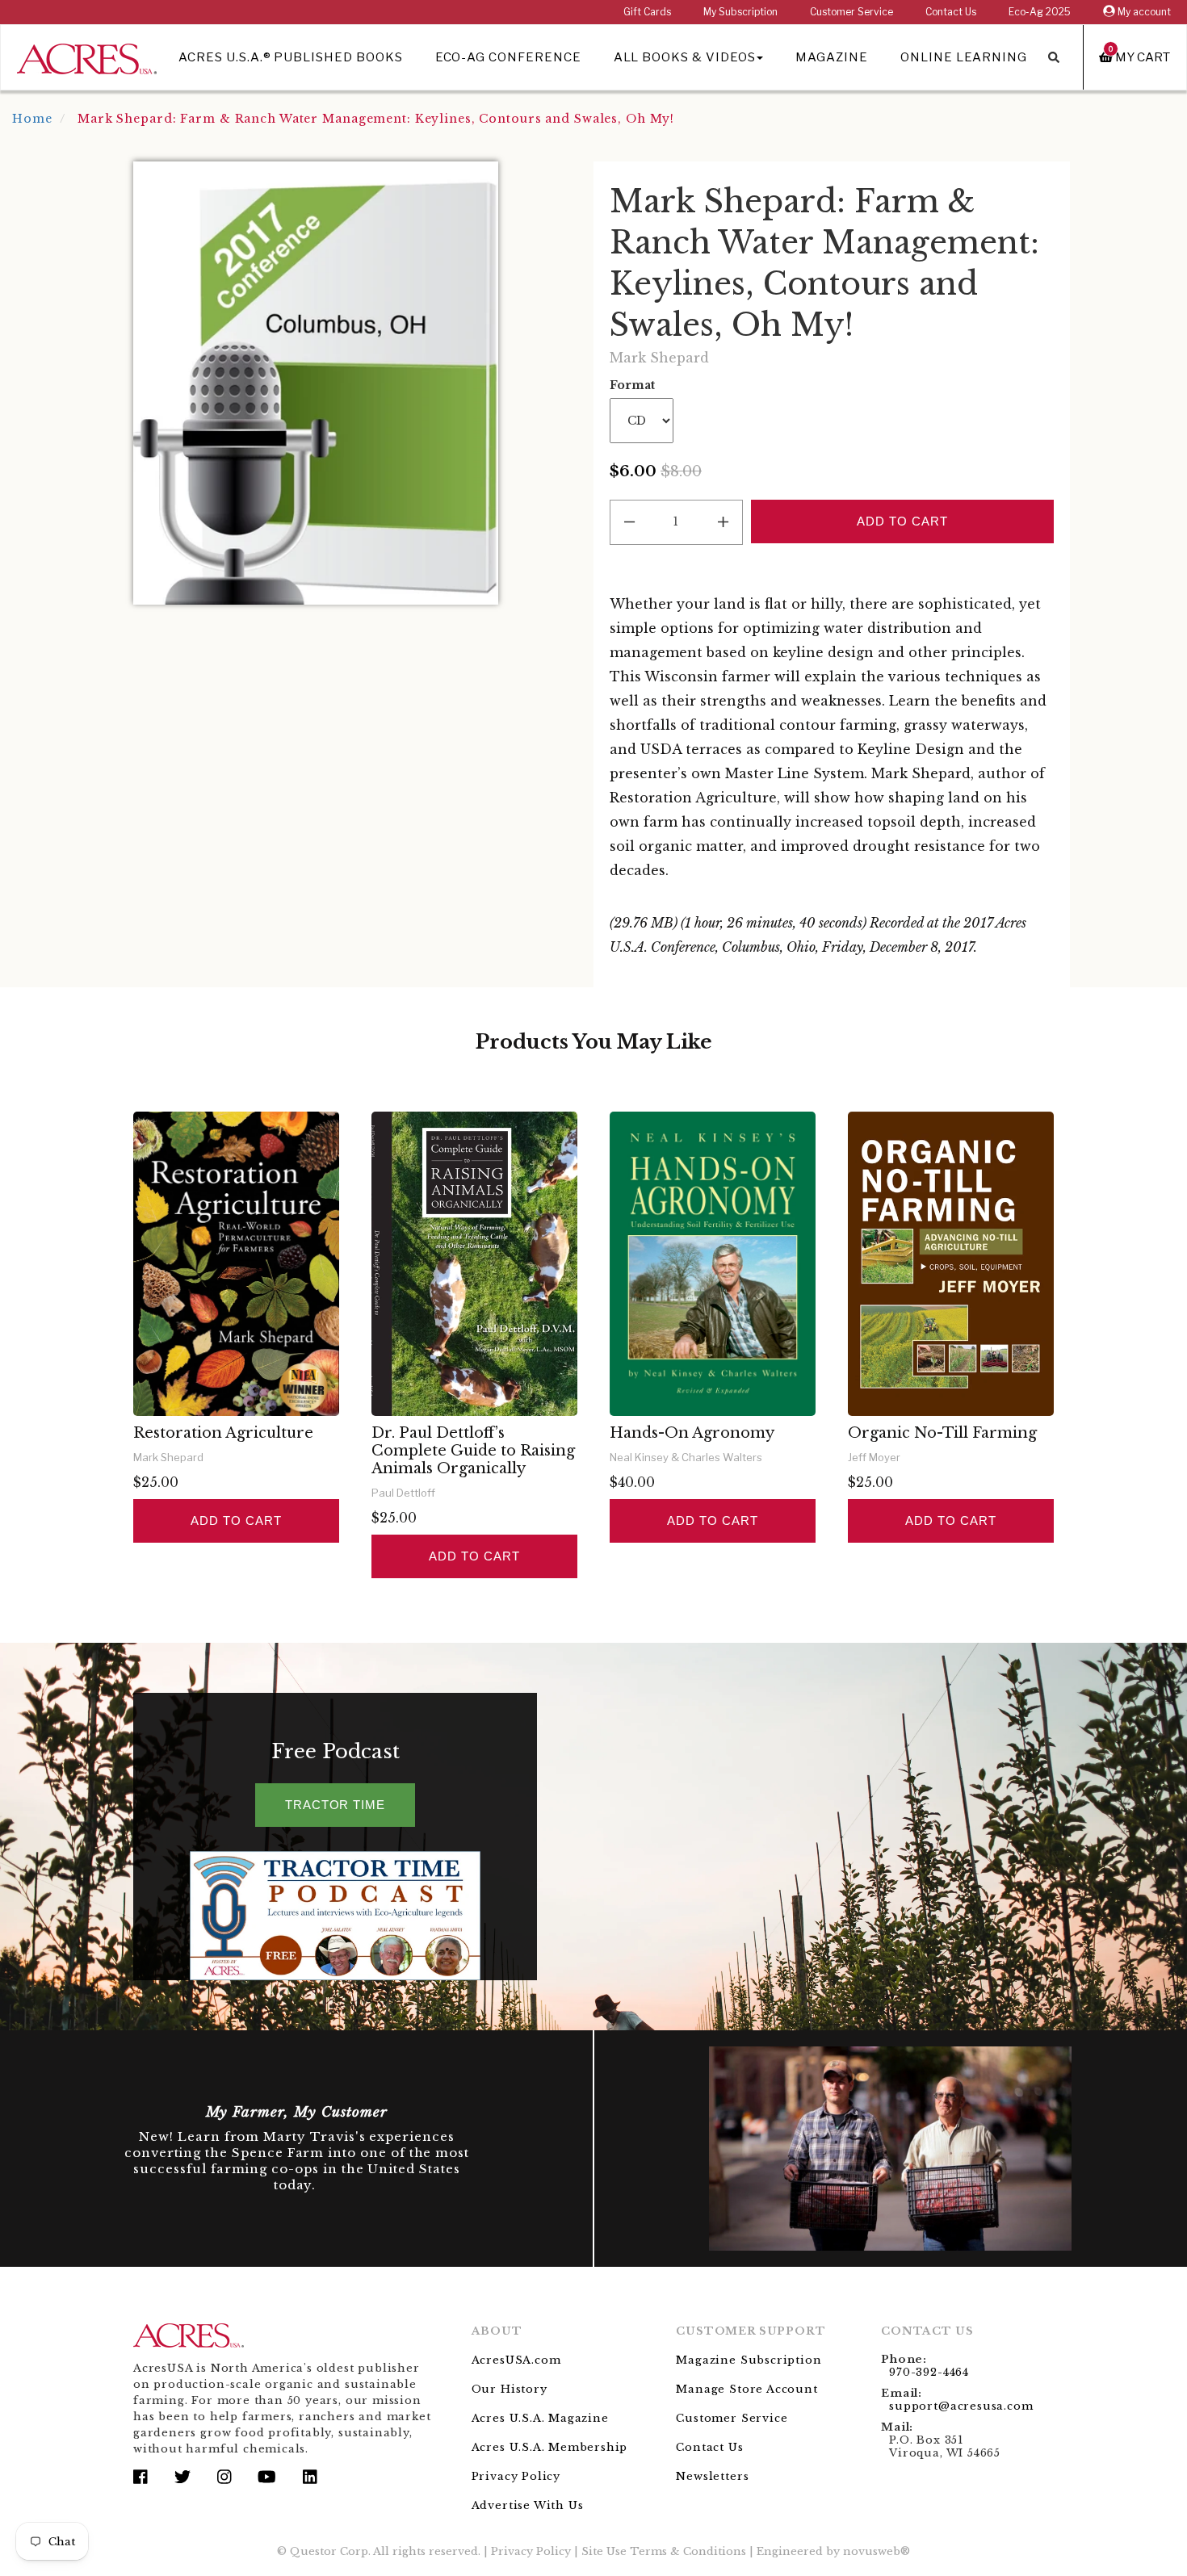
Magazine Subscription (749, 2360)
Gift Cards (647, 12)
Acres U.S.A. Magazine (540, 2418)
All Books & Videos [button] (685, 57)
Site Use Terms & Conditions (664, 2551)
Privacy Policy (516, 2476)
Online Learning (964, 57)
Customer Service (851, 12)
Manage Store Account (747, 2389)
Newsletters (712, 2476)
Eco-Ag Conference (508, 57)
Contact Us (951, 12)
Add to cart (236, 1520)
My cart (1139, 57)
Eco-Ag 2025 (1040, 12)
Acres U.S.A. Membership (550, 2447)
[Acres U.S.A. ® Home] (87, 56)
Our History (510, 2389)
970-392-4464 (929, 2372)
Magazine (832, 57)
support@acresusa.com (961, 2406)
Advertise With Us (528, 2505)
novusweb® (877, 2551)
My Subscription (740, 12)
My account (1143, 12)
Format (632, 385)
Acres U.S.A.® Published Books (290, 57)
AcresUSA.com (516, 2360)
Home (32, 119)
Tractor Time (335, 1805)
